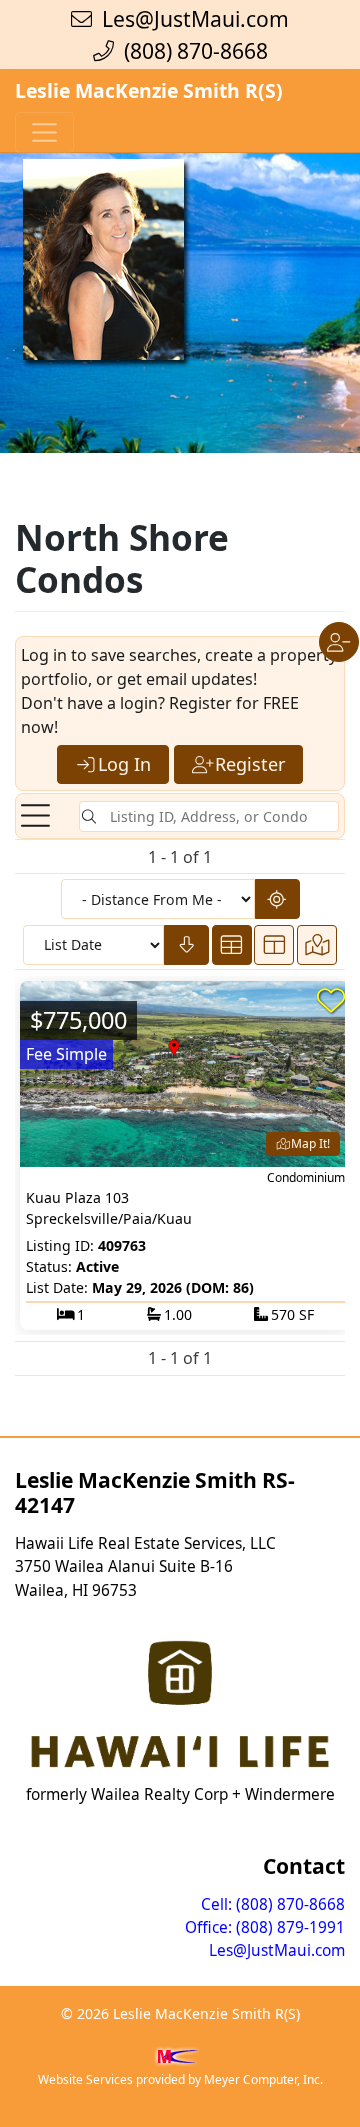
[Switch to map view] (317, 945)
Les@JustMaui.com (195, 18)
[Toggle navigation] (44, 133)
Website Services (85, 2079)
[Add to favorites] (331, 1001)
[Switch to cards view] (232, 945)
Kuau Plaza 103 (77, 1197)
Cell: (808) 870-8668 (273, 1904)
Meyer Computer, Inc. (263, 2079)
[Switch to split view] (274, 945)
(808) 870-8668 (191, 50)
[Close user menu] (339, 642)
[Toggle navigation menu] (35, 816)
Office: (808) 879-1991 (265, 1927)
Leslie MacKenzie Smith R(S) (149, 90)
